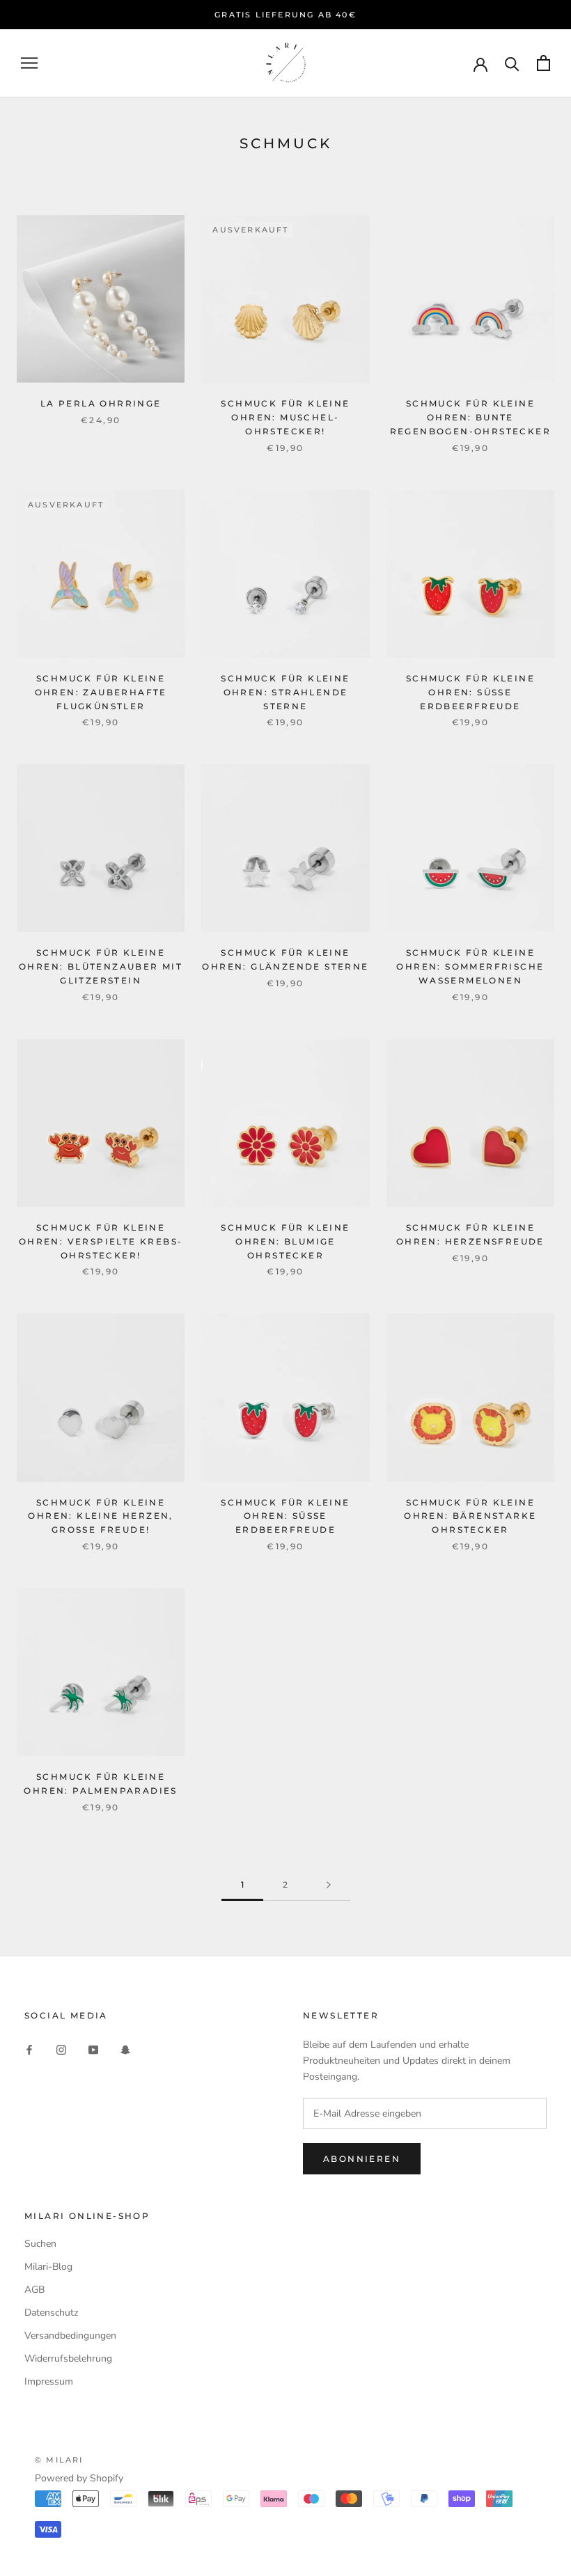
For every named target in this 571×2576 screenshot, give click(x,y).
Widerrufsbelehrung (68, 2358)
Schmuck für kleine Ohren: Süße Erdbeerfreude (470, 692)
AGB (34, 2290)
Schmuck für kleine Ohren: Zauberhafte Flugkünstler (101, 692)
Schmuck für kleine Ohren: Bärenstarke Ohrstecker (470, 1516)
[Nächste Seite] (329, 1885)
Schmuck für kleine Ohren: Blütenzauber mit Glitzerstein (101, 966)
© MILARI (59, 2460)
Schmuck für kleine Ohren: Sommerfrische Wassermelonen (470, 966)
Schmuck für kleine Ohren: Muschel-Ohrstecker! (285, 417)
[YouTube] (93, 2049)
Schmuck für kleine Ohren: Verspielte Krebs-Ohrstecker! (101, 1241)
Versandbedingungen (70, 2336)
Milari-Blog (48, 2267)
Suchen (40, 2244)
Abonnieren (362, 2159)
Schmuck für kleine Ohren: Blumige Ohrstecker (285, 1241)
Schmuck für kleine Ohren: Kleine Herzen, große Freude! (100, 1516)
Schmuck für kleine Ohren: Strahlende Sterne (285, 692)
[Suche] (512, 63)
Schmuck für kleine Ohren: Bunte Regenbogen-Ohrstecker (470, 417)
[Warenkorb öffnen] (543, 63)
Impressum (49, 2381)
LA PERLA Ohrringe (101, 403)
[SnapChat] (125, 2049)
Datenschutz (51, 2313)
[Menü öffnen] (29, 63)
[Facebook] (29, 2049)
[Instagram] (61, 2049)
